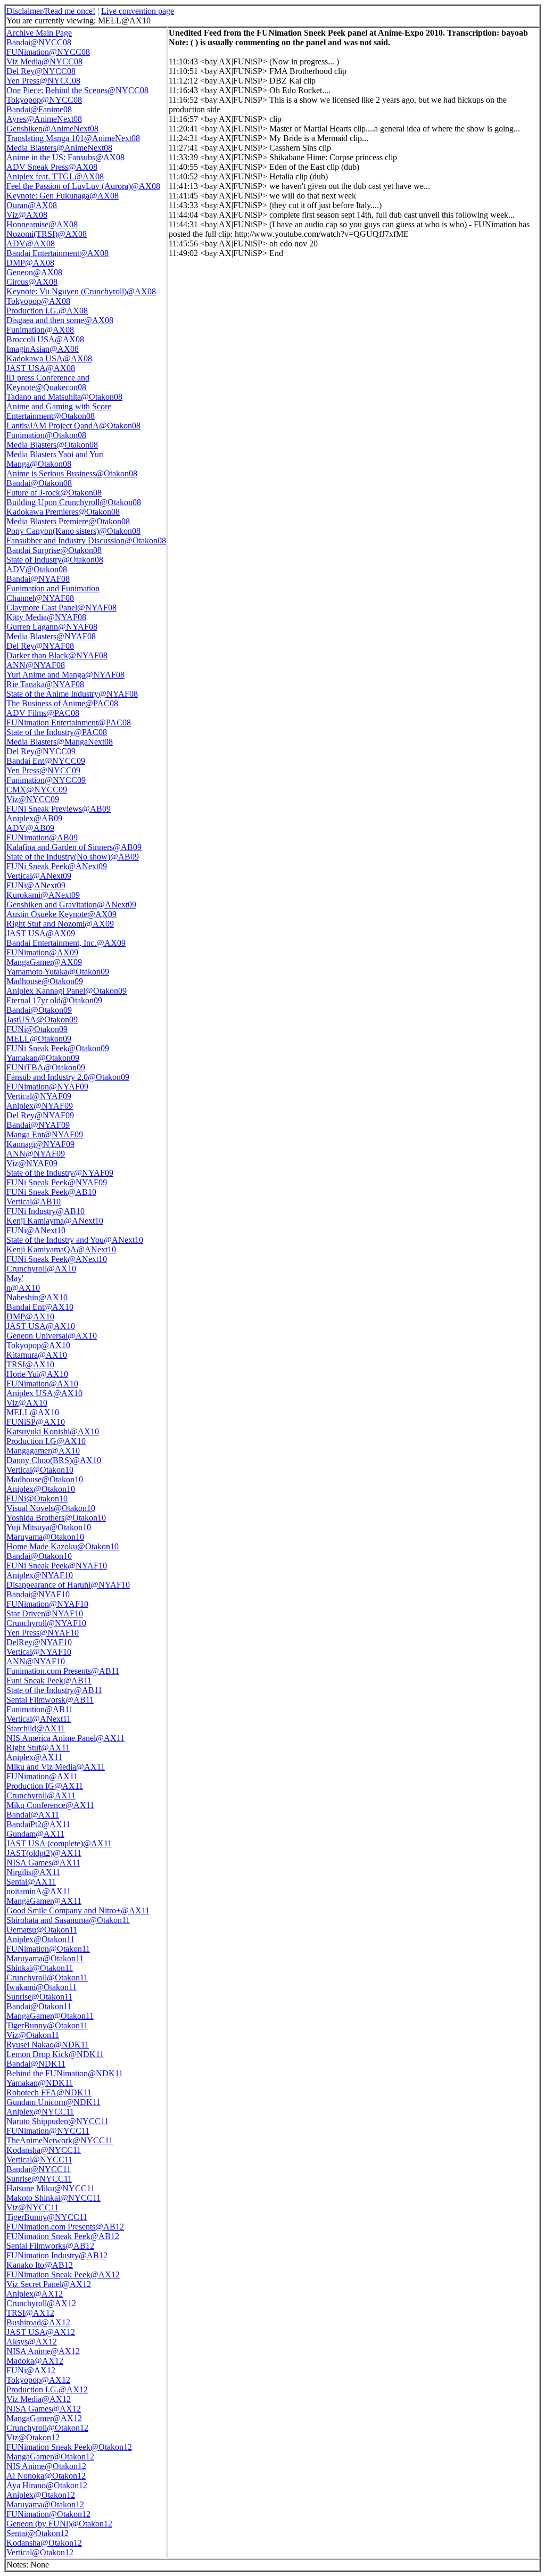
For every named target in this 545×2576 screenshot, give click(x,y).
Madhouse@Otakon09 (45, 981)
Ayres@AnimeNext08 (44, 119)
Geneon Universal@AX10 (52, 1336)
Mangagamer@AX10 (43, 1451)
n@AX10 (23, 1288)
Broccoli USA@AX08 (45, 339)
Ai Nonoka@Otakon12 (46, 2476)
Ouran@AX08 (32, 205)
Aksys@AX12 (32, 2342)
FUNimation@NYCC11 (48, 2131)
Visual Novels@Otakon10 (51, 1508)
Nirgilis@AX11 (33, 1872)
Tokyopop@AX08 (38, 301)
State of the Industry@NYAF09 (60, 1173)
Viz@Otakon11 (33, 2035)
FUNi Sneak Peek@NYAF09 (57, 1182)
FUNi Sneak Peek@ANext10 (57, 1259)
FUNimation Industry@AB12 (57, 2255)
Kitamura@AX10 (37, 1355)
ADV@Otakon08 (37, 569)
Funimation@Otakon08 (46, 435)
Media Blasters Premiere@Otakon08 (68, 521)
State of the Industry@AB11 (54, 1690)
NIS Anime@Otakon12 (46, 2466)
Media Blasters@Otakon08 (52, 445)
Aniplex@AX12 (35, 2294)
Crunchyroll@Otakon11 (47, 1978)
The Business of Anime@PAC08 (62, 703)
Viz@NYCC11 (32, 2207)
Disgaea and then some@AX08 (60, 320)
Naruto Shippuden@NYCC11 (57, 2121)
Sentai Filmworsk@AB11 (50, 1700)
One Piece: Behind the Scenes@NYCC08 (77, 90)
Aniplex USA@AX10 (44, 1393)
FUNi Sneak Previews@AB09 (59, 809)
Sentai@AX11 (31, 1882)
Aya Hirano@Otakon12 (47, 2485)
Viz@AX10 (27, 1403)
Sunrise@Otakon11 (39, 1997)
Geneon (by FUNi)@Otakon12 (59, 2524)
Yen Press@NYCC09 (43, 770)
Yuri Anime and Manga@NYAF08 (65, 675)
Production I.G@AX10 (46, 1441)
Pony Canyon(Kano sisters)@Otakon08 (73, 531)
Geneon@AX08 (34, 272)
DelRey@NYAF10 (39, 1642)
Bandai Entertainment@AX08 (57, 253)
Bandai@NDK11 (36, 2064)
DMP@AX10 (30, 1316)
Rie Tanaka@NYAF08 (45, 684)
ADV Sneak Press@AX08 (52, 167)
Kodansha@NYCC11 (44, 2150)
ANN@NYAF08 (36, 665)
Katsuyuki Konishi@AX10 (53, 1431)
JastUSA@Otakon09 (42, 1019)
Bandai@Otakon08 (39, 483)
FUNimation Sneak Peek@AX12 (63, 2274)
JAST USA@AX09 (41, 933)
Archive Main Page (39, 33)
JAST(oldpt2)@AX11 (44, 1853)
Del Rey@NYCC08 (41, 71)
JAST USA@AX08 (41, 368)
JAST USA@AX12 (41, 2332)
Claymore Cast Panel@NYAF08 (61, 608)
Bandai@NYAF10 (38, 1594)
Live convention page (138, 11)
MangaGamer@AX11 (44, 1901)
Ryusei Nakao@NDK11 (48, 2045)
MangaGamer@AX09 (44, 962)
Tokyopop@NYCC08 (44, 100)
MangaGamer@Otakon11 (50, 2016)
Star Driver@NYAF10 (45, 1613)
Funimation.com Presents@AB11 (63, 1671)
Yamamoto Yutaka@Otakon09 (58, 972)
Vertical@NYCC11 (39, 2160)
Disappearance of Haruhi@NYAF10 (68, 1585)
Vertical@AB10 (34, 1202)
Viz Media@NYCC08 (44, 61)
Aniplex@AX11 (34, 1757)
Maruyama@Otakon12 (45, 2504)
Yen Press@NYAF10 (43, 1633)
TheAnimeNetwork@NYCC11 (60, 2140)
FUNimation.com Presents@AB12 (65, 2227)
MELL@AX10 (33, 1412)
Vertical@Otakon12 (40, 2552)
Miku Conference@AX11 (50, 1805)
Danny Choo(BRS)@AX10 (54, 1460)
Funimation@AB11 (40, 1709)
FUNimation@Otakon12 (48, 2514)
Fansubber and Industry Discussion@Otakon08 (86, 540)
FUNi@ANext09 (36, 885)
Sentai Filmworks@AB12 (50, 2246)
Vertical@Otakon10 (40, 1470)
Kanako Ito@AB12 (40, 2265)
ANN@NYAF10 (36, 1661)
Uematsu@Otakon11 (42, 1930)
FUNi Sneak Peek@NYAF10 (57, 1566)
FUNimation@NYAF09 (47, 1087)
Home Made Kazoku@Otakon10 (63, 1546)
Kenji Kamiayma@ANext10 (55, 1221)
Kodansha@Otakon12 (44, 2543)
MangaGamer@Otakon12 (50, 2457)
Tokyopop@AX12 (38, 2380)
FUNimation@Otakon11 (48, 1949)
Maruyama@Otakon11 (45, 1958)
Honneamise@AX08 (42, 224)
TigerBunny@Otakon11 (47, 2025)
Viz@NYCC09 (33, 799)
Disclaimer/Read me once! (51, 11)
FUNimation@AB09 (42, 837)
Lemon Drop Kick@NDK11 (55, 2054)
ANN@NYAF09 (36, 1154)
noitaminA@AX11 (39, 1891)
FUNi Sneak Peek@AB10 (51, 1192)
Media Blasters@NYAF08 (51, 636)
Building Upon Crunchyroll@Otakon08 (74, 502)
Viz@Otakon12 (33, 2437)
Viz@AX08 (27, 215)
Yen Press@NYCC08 (43, 81)
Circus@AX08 (32, 282)
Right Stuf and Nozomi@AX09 (60, 924)
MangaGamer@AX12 (44, 2418)
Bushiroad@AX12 (38, 2322)
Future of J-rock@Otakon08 (54, 493)
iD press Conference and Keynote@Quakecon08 (48, 382)
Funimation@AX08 (40, 330)
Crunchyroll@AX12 (41, 2303)
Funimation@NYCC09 (46, 780)
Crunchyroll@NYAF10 (46, 1623)
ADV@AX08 (31, 243)
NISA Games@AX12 (44, 2409)
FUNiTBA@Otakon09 (46, 1067)
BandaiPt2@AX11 (38, 1824)
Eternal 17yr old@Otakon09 (54, 1000)
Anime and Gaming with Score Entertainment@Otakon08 (59, 411)
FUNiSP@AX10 (36, 1422)
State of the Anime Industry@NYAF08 (72, 694)
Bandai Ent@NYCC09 (46, 761)
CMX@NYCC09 (37, 790)
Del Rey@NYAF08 (40, 646)
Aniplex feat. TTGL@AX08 (55, 176)
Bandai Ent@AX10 (40, 1307)
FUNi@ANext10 (36, 1230)
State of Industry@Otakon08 (55, 560)
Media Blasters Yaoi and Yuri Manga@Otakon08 (55, 459)
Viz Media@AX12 (39, 2399)
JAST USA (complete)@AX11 (59, 1843)
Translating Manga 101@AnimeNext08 (73, 138)
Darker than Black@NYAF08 (57, 655)
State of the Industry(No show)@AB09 (73, 857)
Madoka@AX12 (35, 2361)
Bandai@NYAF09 (38, 1125)
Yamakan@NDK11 (40, 2083)
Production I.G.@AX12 (47, 2389)
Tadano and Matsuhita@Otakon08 (64, 397)
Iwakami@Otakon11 (42, 1987)
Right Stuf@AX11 (38, 1748)
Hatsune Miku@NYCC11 (51, 2188)
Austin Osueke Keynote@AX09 (61, 914)
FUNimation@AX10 (42, 1384)
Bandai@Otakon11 (39, 2006)
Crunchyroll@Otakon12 (47, 2428)
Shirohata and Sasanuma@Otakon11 (68, 1920)
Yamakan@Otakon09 (43, 1058)
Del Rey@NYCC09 (41, 751)
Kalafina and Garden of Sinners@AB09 (74, 847)
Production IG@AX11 (45, 1786)
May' (15, 1278)
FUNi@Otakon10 (37, 1498)
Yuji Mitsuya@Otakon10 (49, 1527)
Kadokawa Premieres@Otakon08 (63, 512)
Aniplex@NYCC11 (40, 2112)
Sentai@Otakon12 (38, 2533)
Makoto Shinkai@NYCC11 (53, 2198)
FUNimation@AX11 (42, 1776)
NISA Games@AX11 (43, 1863)
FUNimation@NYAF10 (47, 1604)
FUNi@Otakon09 (37, 1029)
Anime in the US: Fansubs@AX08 (65, 157)
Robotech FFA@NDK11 (49, 2092)
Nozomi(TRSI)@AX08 (47, 234)
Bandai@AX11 (33, 1815)
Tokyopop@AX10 (38, 1345)
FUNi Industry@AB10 (46, 1211)
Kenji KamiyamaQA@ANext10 (61, 1249)
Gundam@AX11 (35, 1834)
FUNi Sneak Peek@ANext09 (57, 866)
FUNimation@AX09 (42, 952)
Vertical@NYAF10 (39, 1652)
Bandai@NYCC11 (39, 2169)
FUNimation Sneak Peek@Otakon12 (69, 2447)
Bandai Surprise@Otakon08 (54, 550)
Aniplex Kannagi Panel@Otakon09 (67, 991)
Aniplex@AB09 (34, 818)
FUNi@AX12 (31, 2370)
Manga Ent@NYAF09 (45, 1134)
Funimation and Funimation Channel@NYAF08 (53, 593)
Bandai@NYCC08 (39, 42)
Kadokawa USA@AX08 (49, 358)
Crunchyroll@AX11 (41, 1795)
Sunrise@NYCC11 (39, 2179)
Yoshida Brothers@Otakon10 (56, 1518)
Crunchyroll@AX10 (41, 1269)
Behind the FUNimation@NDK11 (65, 2073)
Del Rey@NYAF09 (40, 1115)
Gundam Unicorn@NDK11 (53, 2102)
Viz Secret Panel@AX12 (49, 2284)
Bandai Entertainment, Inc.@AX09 (66, 943)
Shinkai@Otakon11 (40, 1968)
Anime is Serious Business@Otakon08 (72, 473)
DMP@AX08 (30, 263)
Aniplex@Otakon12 (41, 2495)
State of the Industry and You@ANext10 (75, 1240)
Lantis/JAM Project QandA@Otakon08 (73, 426)
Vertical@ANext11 (39, 1719)
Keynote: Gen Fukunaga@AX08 (63, 196)
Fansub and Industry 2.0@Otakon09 (68, 1077)
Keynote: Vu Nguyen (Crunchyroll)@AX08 (81, 291)
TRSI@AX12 (30, 2313)
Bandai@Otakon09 (39, 1010)
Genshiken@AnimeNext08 (52, 129)
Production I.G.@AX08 (47, 311)
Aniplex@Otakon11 (40, 1939)
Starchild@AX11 (36, 1728)
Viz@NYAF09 (32, 1163)
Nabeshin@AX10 (37, 1297)
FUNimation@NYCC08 (48, 52)
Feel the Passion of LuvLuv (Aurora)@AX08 (83, 186)
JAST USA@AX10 (41, 1326)
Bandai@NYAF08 (38, 579)
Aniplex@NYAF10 (40, 1575)
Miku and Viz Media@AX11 (56, 1767)
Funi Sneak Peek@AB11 (49, 1681)
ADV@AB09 (30, 828)
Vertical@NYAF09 (39, 1096)
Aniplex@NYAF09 (40, 1106)
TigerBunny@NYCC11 (47, 2217)
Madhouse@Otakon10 (45, 1479)
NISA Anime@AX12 (43, 2351)
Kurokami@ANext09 (43, 895)
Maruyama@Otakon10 (45, 1537)
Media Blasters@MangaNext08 (60, 742)
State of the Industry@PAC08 (57, 732)
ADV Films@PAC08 (43, 713)
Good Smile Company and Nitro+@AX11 (78, 1910)
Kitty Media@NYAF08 (46, 617)
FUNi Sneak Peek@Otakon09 (58, 1048)
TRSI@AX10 (30, 1364)
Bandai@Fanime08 (39, 109)
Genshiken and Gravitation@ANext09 (71, 905)
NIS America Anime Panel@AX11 (65, 1738)
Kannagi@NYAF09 (40, 1144)
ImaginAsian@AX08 (43, 349)
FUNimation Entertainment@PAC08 (69, 723)
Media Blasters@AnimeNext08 (59, 148)
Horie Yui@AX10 (37, 1374)
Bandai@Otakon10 (39, 1556)
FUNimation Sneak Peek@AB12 (63, 2236)
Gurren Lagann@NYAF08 (52, 627)
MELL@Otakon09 (39, 1039)
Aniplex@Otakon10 (41, 1489)
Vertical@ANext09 (39, 876)
